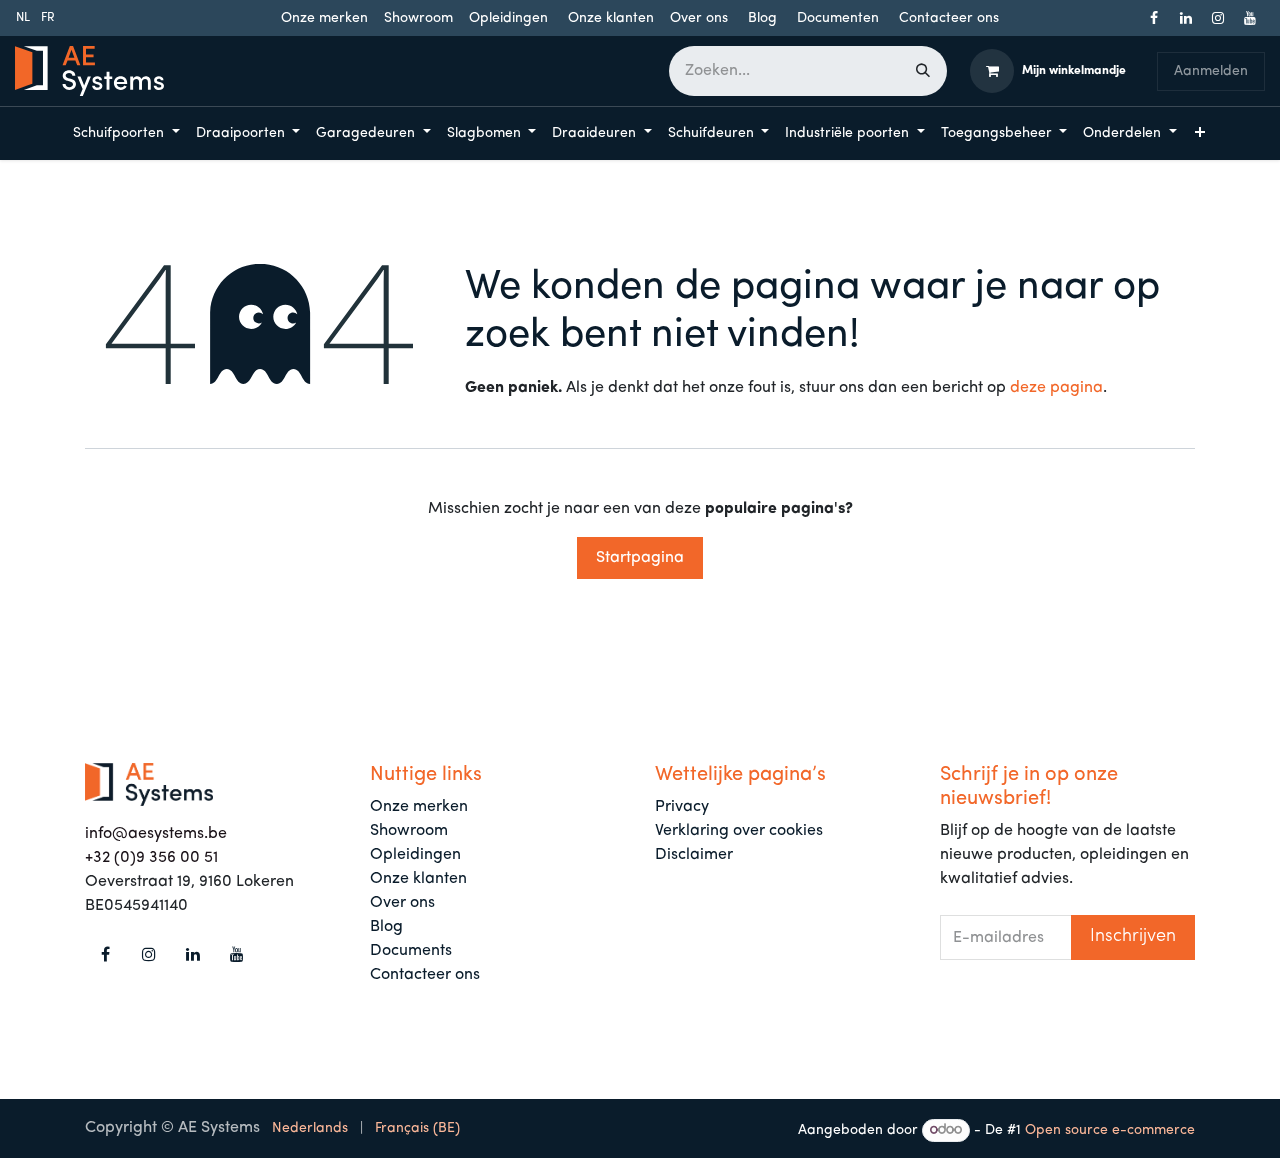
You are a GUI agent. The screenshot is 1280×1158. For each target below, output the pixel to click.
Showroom (418, 18)
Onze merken (324, 18)
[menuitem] (23, 18)
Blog (762, 18)
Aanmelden (1211, 71)
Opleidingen (508, 18)
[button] (1133, 937)
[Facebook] (1154, 18)
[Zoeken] (923, 71)
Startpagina (640, 558)
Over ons (699, 18)
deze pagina (1056, 388)
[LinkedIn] (1186, 18)
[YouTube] (1250, 18)
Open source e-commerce (1110, 1130)
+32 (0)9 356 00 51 (151, 858)
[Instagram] (1218, 18)
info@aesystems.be (156, 834)
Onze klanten (611, 18)
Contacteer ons (949, 18)
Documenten (838, 18)
